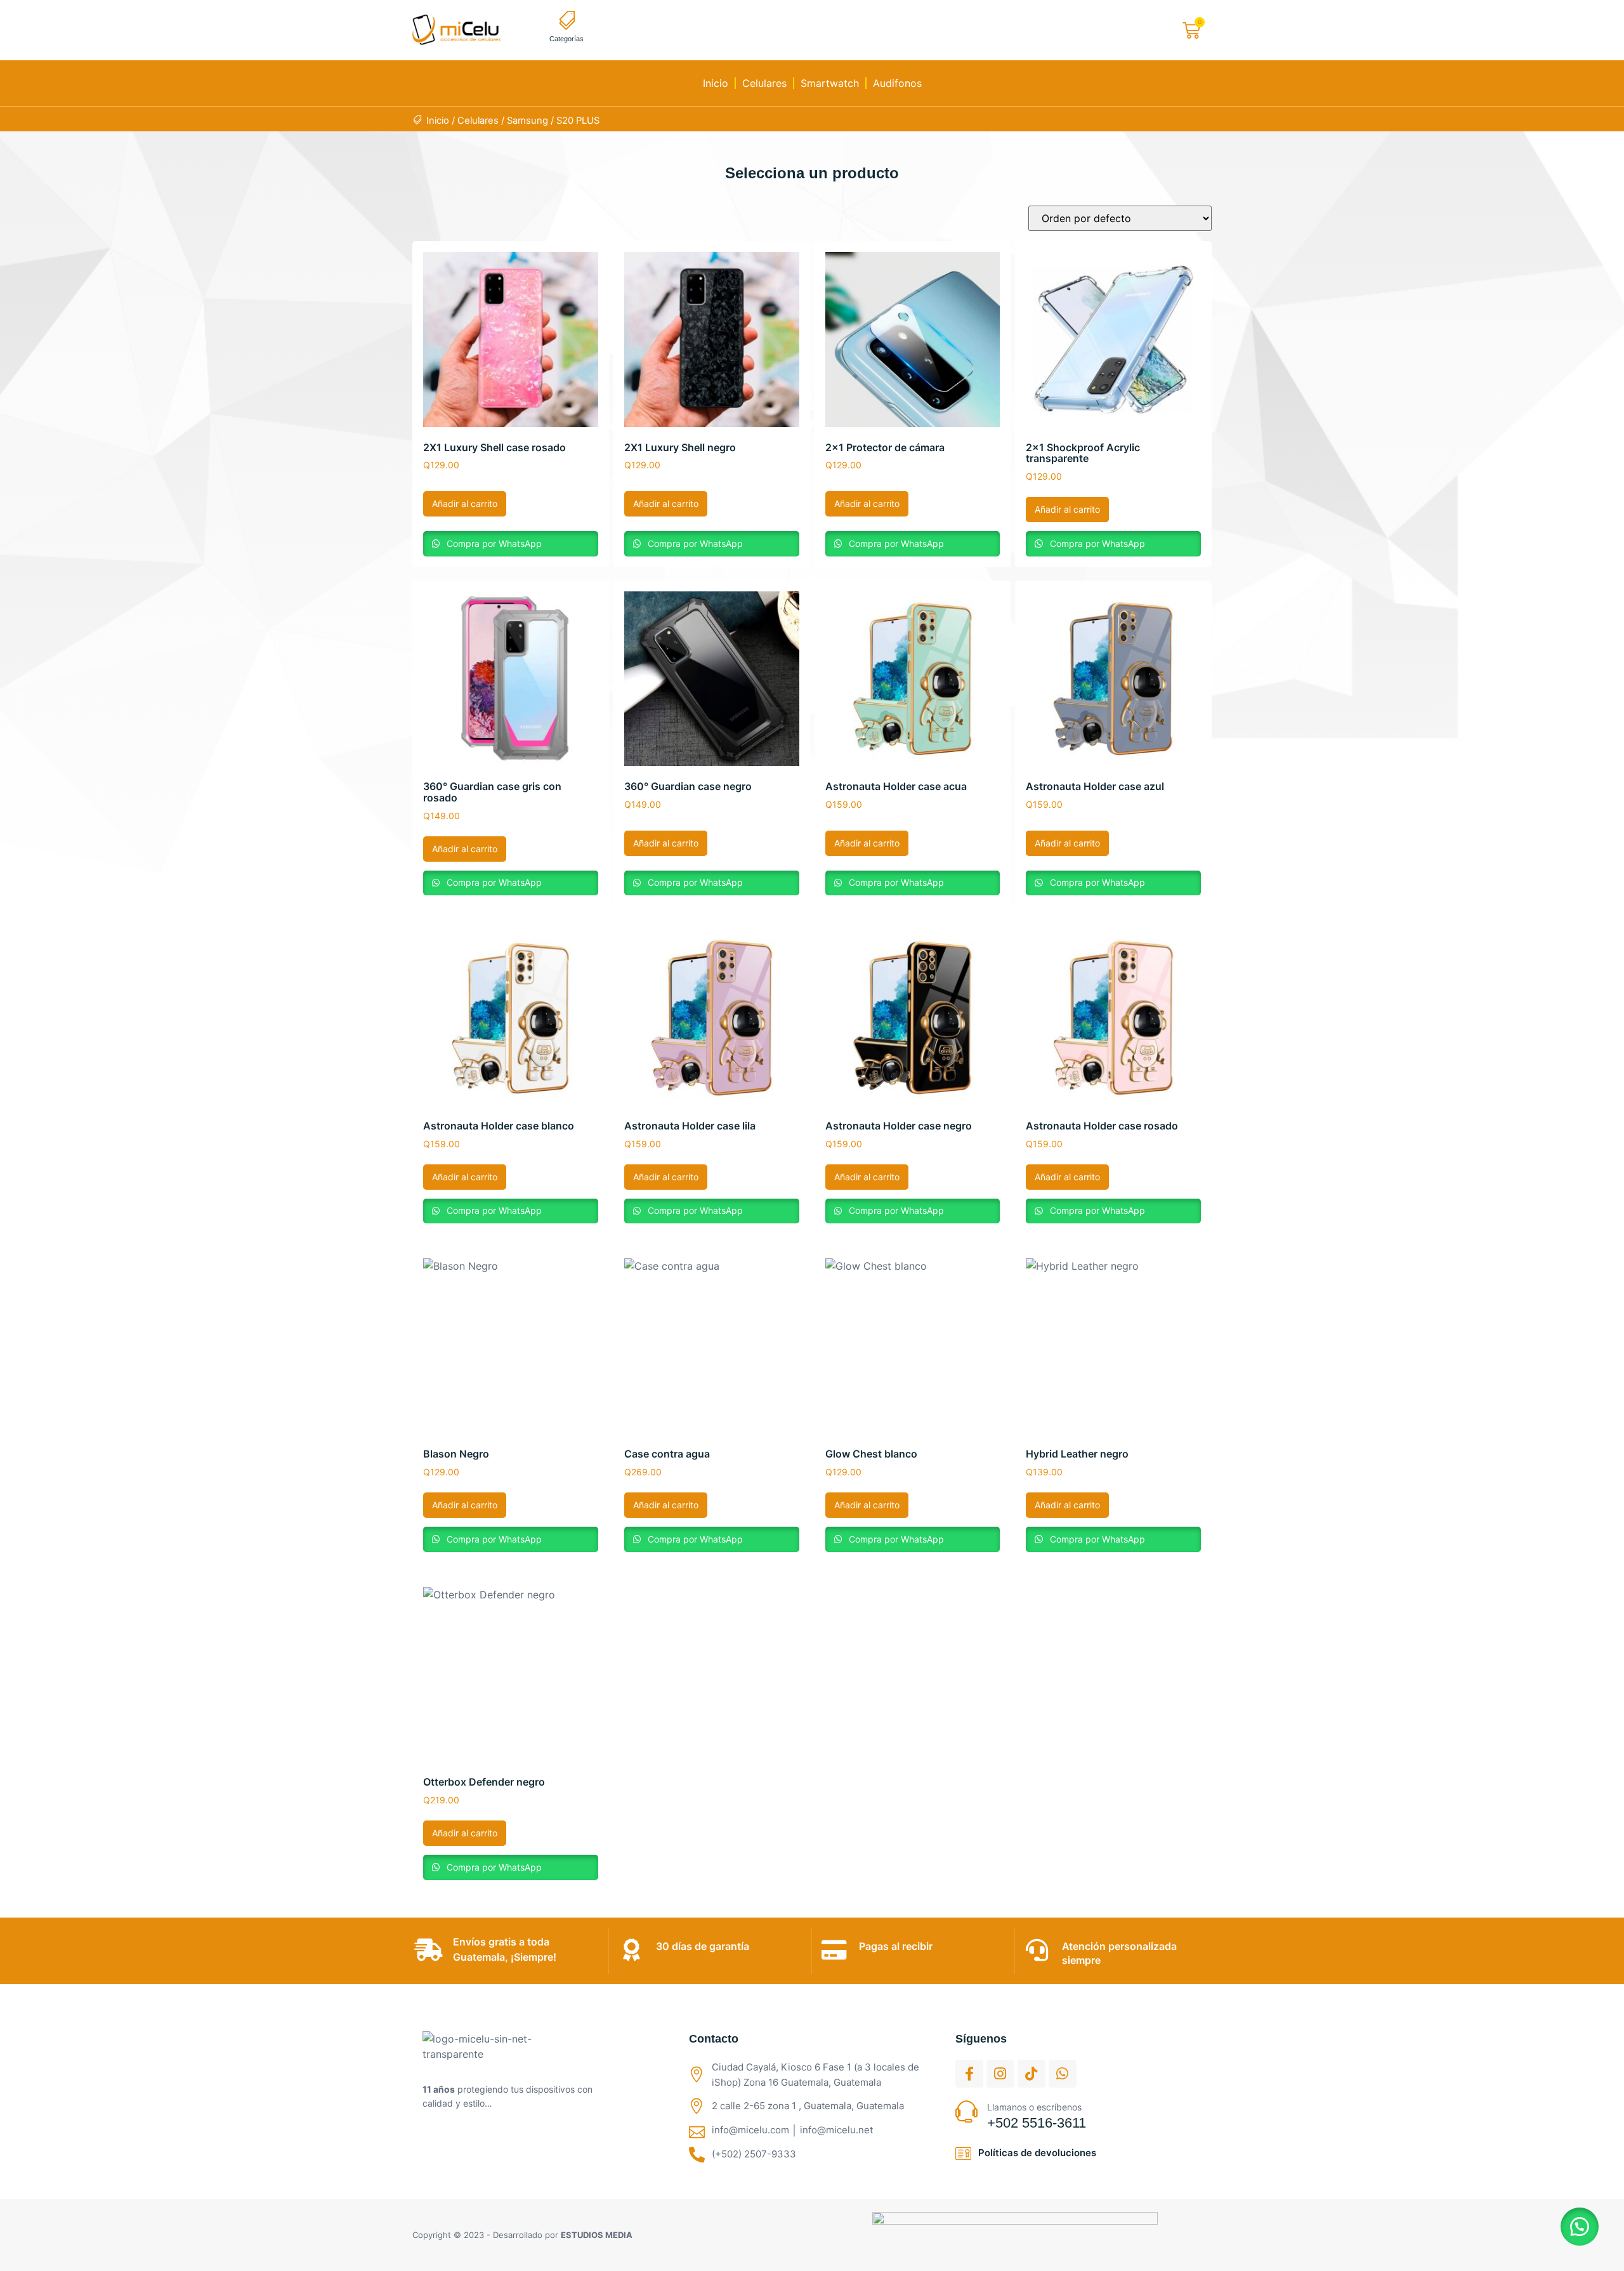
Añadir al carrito (465, 504)
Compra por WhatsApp (493, 543)
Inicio (716, 83)
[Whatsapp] (1063, 2074)
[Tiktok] (1031, 2074)
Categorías (566, 39)
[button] (1580, 2227)
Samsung (527, 121)
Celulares (764, 83)
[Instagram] (1000, 2074)
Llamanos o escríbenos (1034, 2107)
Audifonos (897, 83)
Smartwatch (830, 83)
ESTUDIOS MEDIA (597, 2235)
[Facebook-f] (969, 2074)
